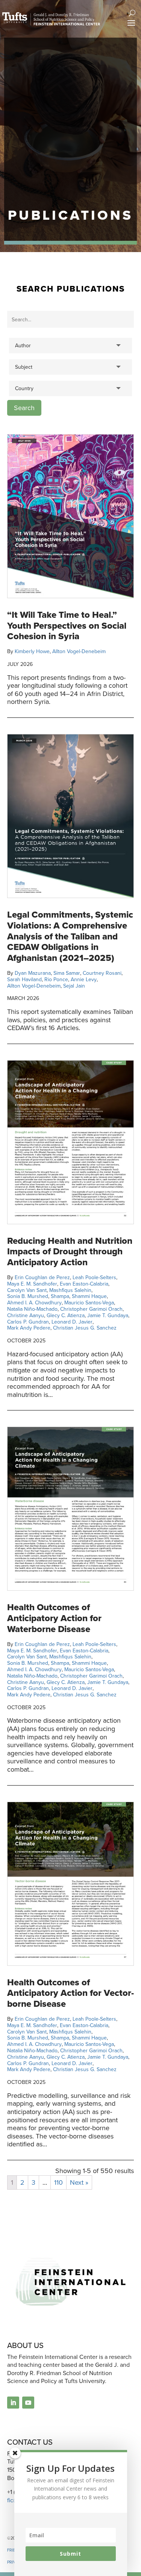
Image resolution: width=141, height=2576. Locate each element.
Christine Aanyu (26, 1315)
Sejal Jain (74, 986)
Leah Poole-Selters (94, 1277)
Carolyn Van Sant (27, 1290)
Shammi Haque (89, 1296)
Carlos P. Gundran (28, 1322)
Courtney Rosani (102, 973)
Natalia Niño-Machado (32, 1309)
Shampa (60, 1296)
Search (24, 408)
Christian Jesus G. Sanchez (85, 1328)
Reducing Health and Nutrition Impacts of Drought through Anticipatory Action (70, 1252)
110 (58, 2182)
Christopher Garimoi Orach (91, 1309)
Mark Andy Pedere (29, 1328)
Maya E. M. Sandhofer (32, 1284)
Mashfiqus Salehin (70, 1290)
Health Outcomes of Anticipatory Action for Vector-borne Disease (70, 1993)
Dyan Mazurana (33, 973)
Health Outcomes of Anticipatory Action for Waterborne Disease (54, 1618)
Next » (79, 2182)
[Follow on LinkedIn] (13, 2403)
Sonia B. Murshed (28, 1296)
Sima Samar (67, 973)
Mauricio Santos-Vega (89, 1303)
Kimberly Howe (32, 651)
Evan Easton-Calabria (84, 1284)
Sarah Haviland (24, 979)
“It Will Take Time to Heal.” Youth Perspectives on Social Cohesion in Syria (67, 626)
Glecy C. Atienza (66, 1315)
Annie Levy (84, 979)
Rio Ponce (56, 979)
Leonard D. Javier (72, 1322)
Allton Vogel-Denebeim (79, 651)
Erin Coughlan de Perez (42, 1277)
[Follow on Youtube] (28, 2403)
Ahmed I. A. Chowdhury (34, 1303)
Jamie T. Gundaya (108, 1315)
